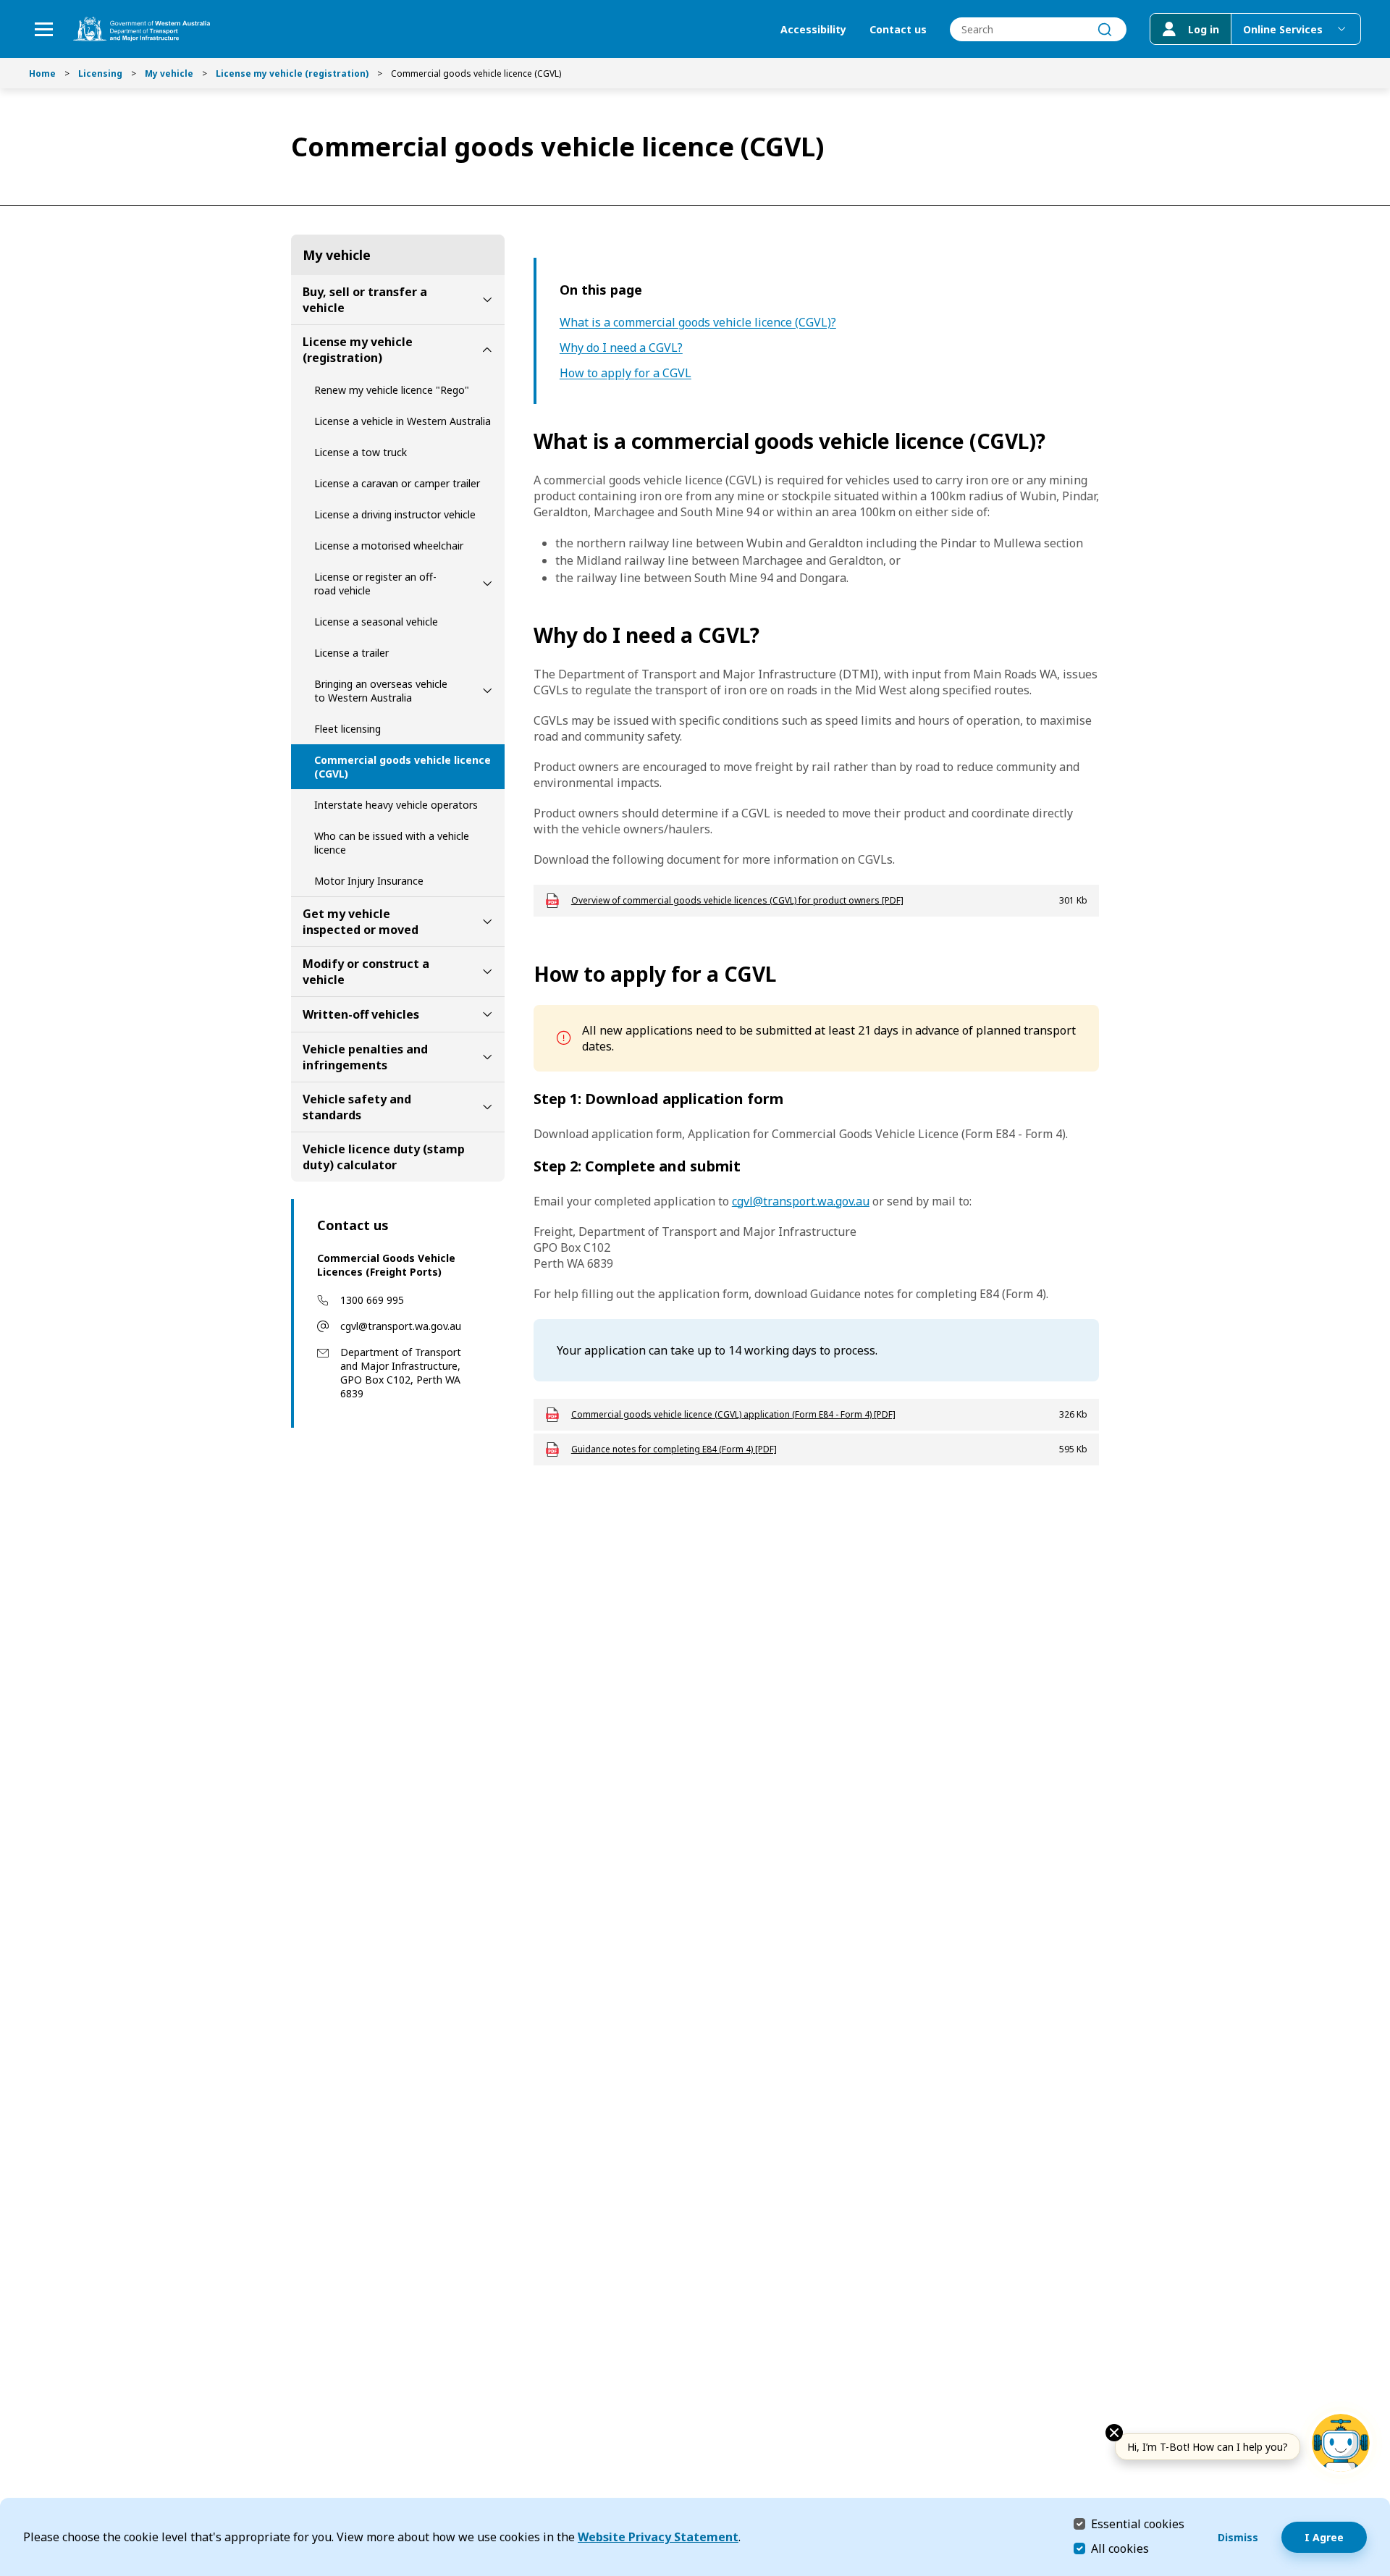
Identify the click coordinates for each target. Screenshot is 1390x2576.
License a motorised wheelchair (389, 546)
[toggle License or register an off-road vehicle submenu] (487, 584)
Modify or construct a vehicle (366, 972)
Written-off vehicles (361, 1014)
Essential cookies (1138, 2524)
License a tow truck (361, 452)
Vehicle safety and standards (357, 1107)
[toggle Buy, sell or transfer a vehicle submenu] (487, 300)
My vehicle (169, 73)
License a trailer (351, 653)
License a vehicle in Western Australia (403, 421)
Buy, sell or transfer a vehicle (365, 300)
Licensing (100, 73)
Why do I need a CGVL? (621, 348)
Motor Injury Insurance (369, 881)
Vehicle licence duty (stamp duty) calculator (384, 1157)
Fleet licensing (347, 729)
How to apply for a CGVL (625, 373)
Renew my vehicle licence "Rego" (392, 390)
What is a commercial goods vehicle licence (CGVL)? (698, 323)
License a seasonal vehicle (376, 622)
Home (42, 73)
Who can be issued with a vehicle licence (392, 843)
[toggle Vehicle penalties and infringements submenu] (487, 1057)
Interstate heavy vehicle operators (396, 805)
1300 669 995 (372, 1300)
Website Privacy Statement (658, 2537)
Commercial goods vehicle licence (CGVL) (403, 767)
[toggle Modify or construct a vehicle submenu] (487, 972)
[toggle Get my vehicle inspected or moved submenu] (487, 922)
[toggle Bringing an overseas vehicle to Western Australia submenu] (487, 691)
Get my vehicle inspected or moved (361, 922)
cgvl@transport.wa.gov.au (401, 1326)
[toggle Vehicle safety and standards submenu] (487, 1107)
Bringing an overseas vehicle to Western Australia (381, 691)
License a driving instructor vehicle (395, 514)
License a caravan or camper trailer (397, 483)
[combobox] (1038, 29)
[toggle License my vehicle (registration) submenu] (487, 350)
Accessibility (813, 29)
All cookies (1120, 2548)
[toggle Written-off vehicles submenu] (487, 1014)
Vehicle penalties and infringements (365, 1057)
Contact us (898, 29)
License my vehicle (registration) (292, 73)
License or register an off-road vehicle (375, 584)
